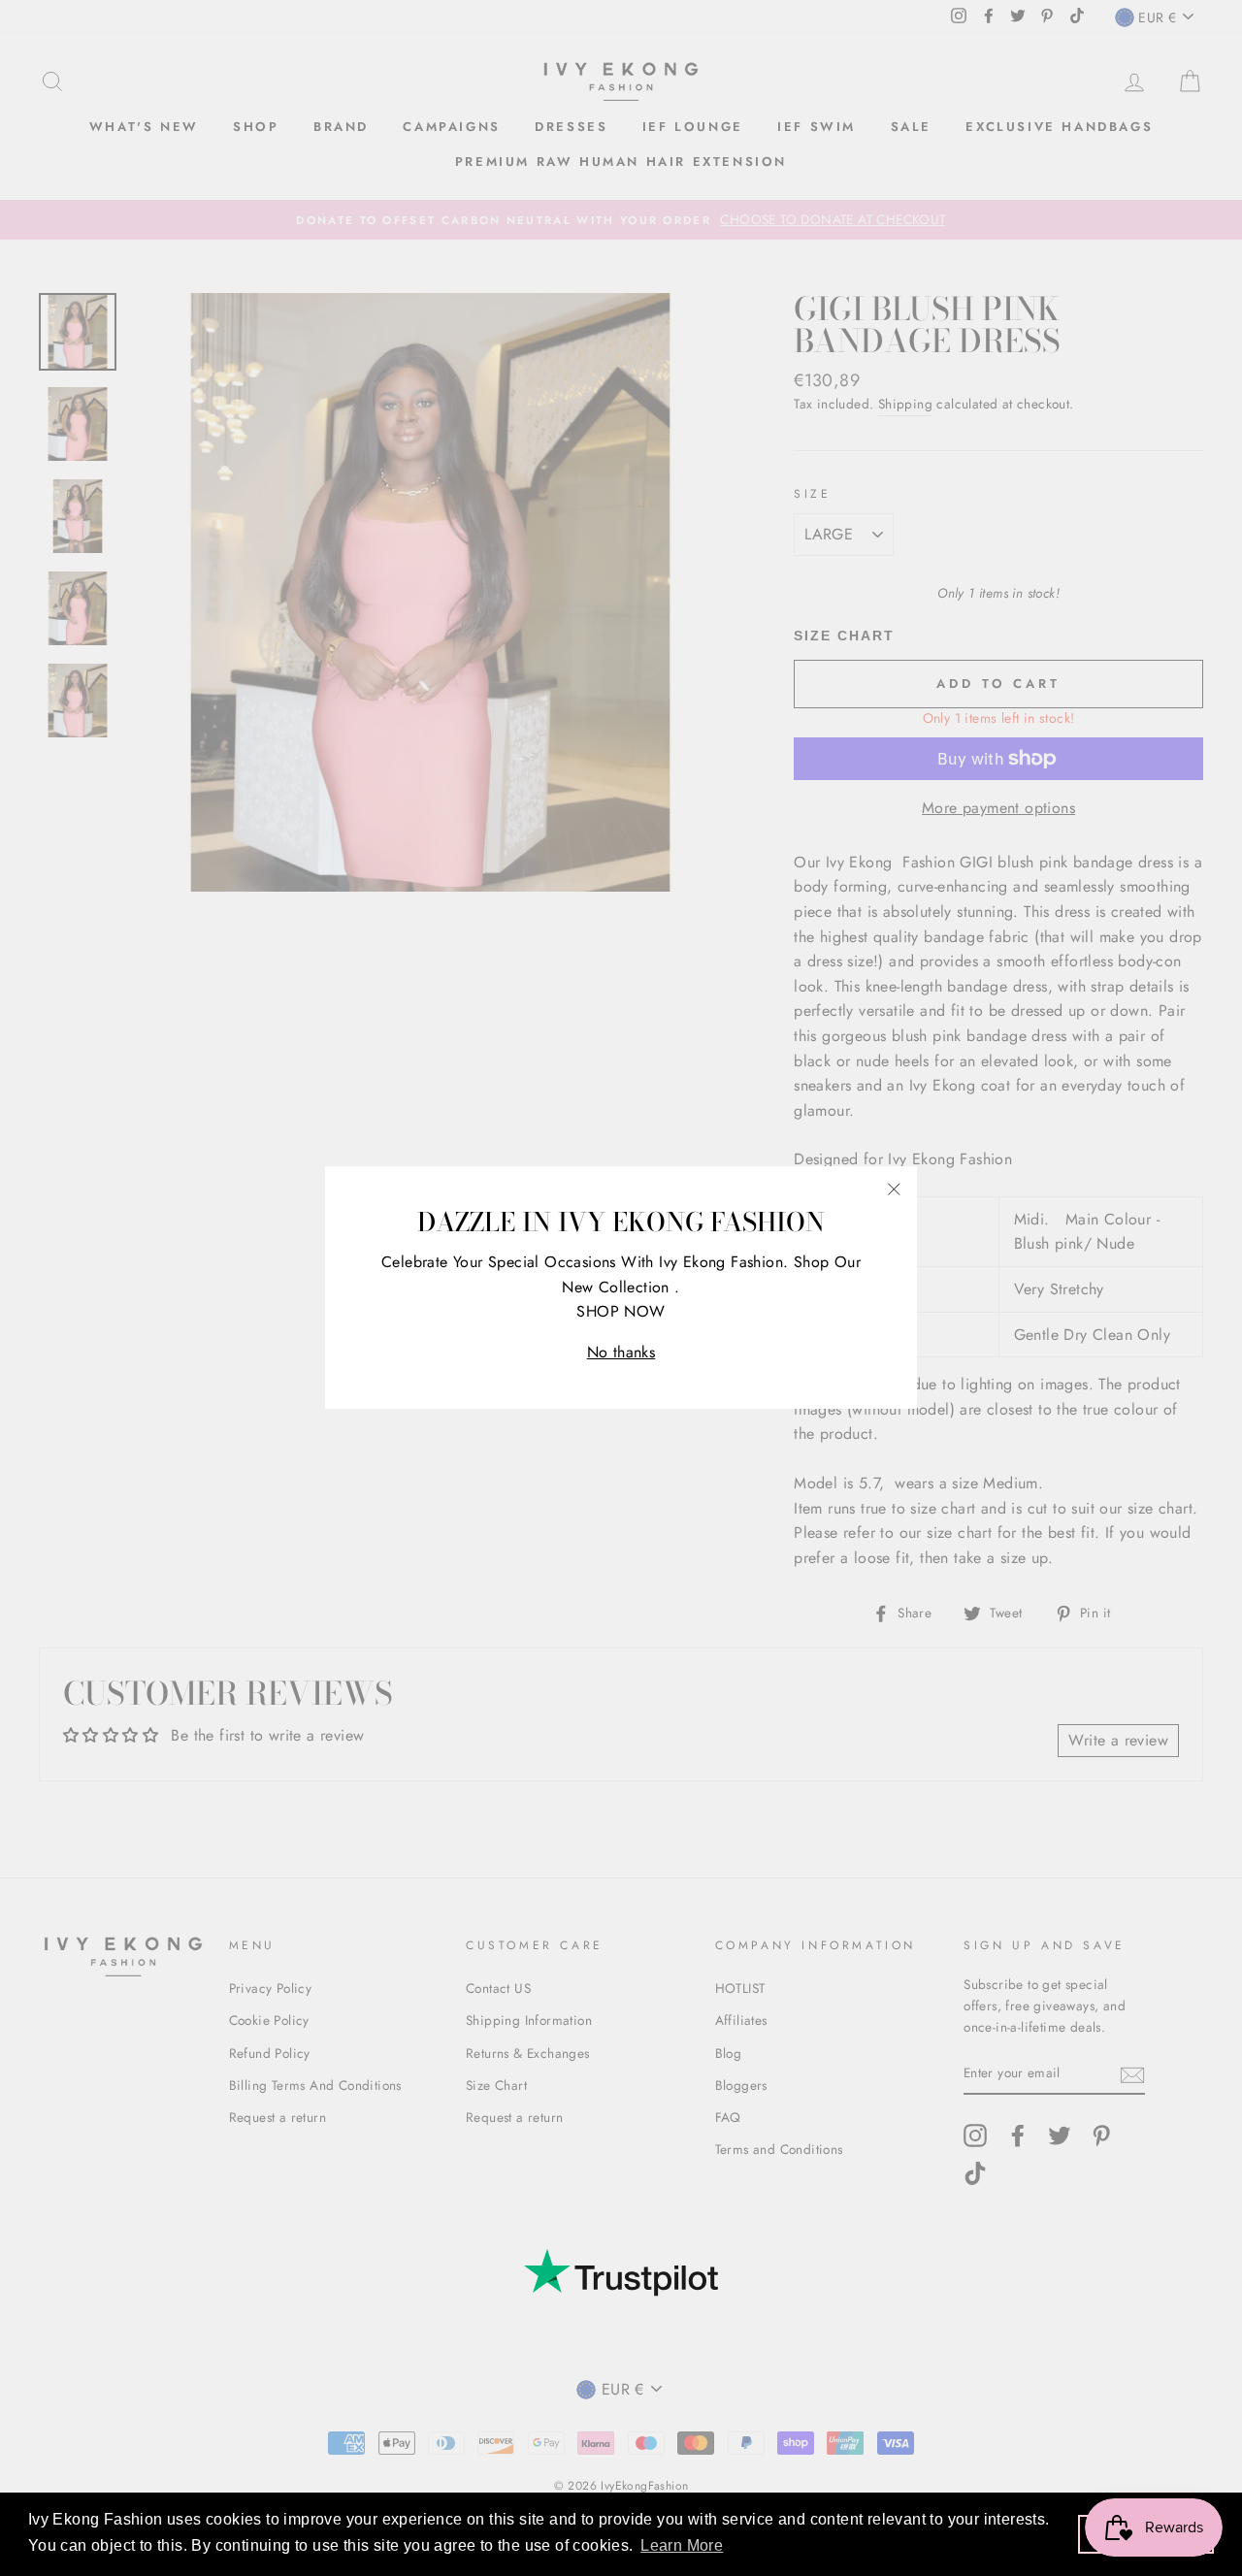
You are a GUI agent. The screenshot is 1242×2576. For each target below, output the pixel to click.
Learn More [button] (682, 2545)
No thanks (621, 1352)
